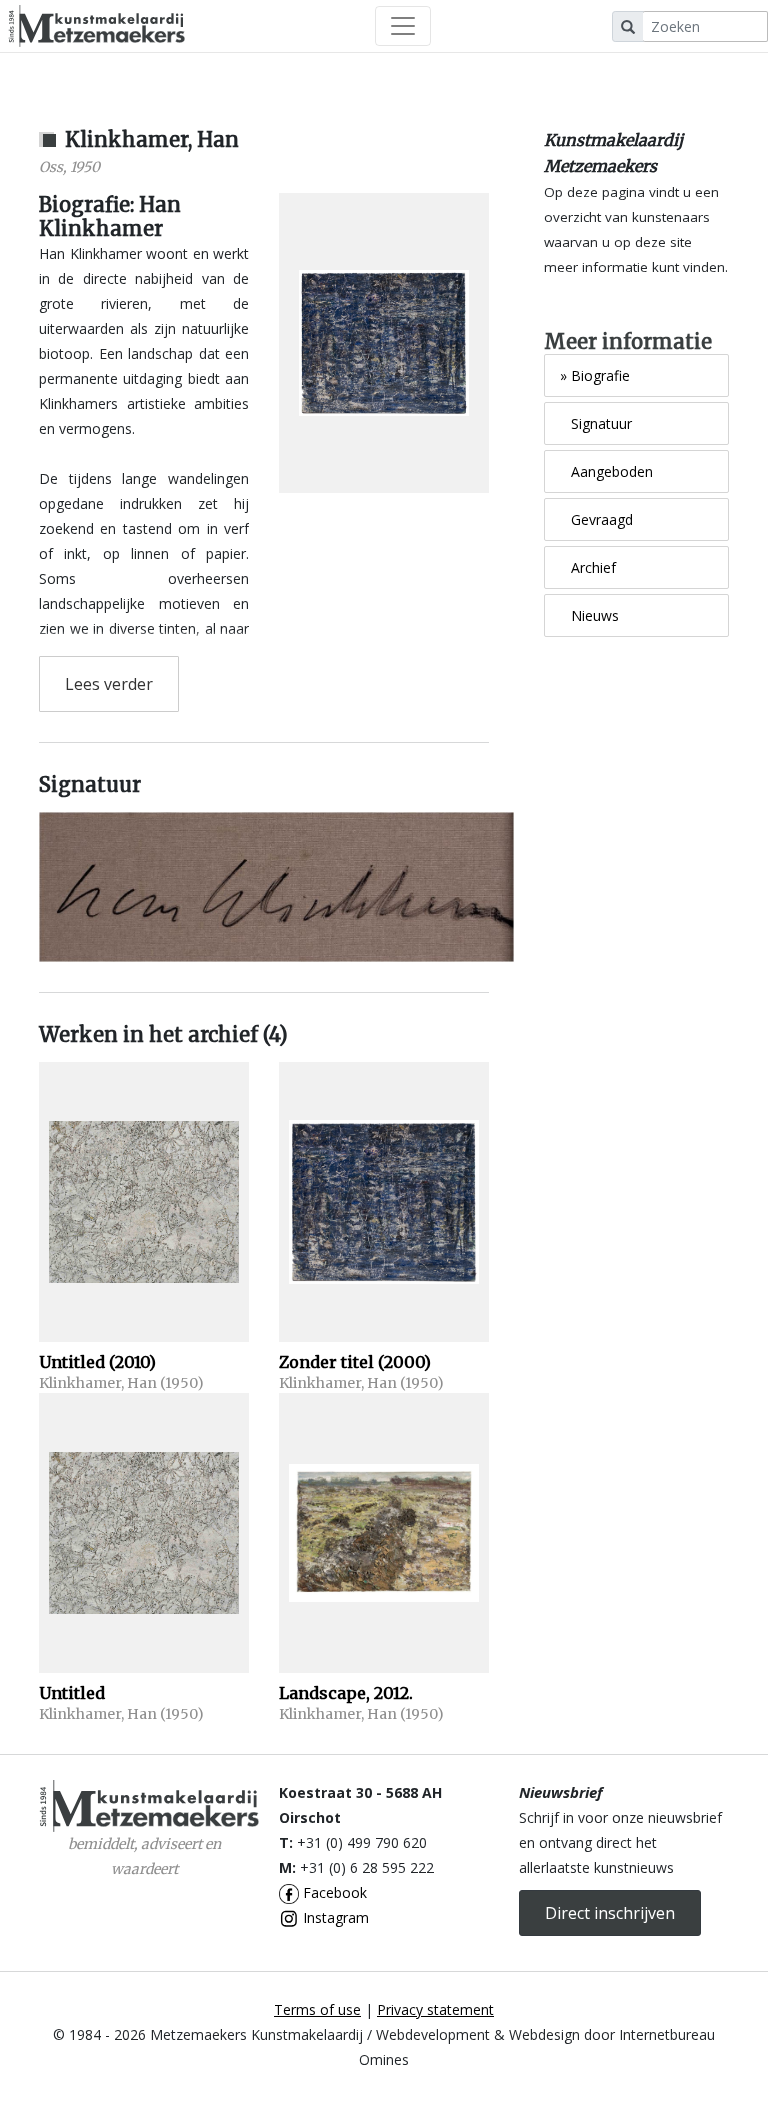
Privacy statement (435, 2009)
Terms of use (317, 2009)
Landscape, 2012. (346, 1693)
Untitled (72, 1693)
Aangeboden (606, 471)
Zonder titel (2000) (355, 1362)
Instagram (334, 1917)
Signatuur (596, 423)
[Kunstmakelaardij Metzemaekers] (96, 26)
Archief (588, 567)
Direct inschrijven (610, 1913)
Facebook (333, 1892)
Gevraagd (596, 519)
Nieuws (589, 615)
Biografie (595, 375)
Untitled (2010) (97, 1362)
